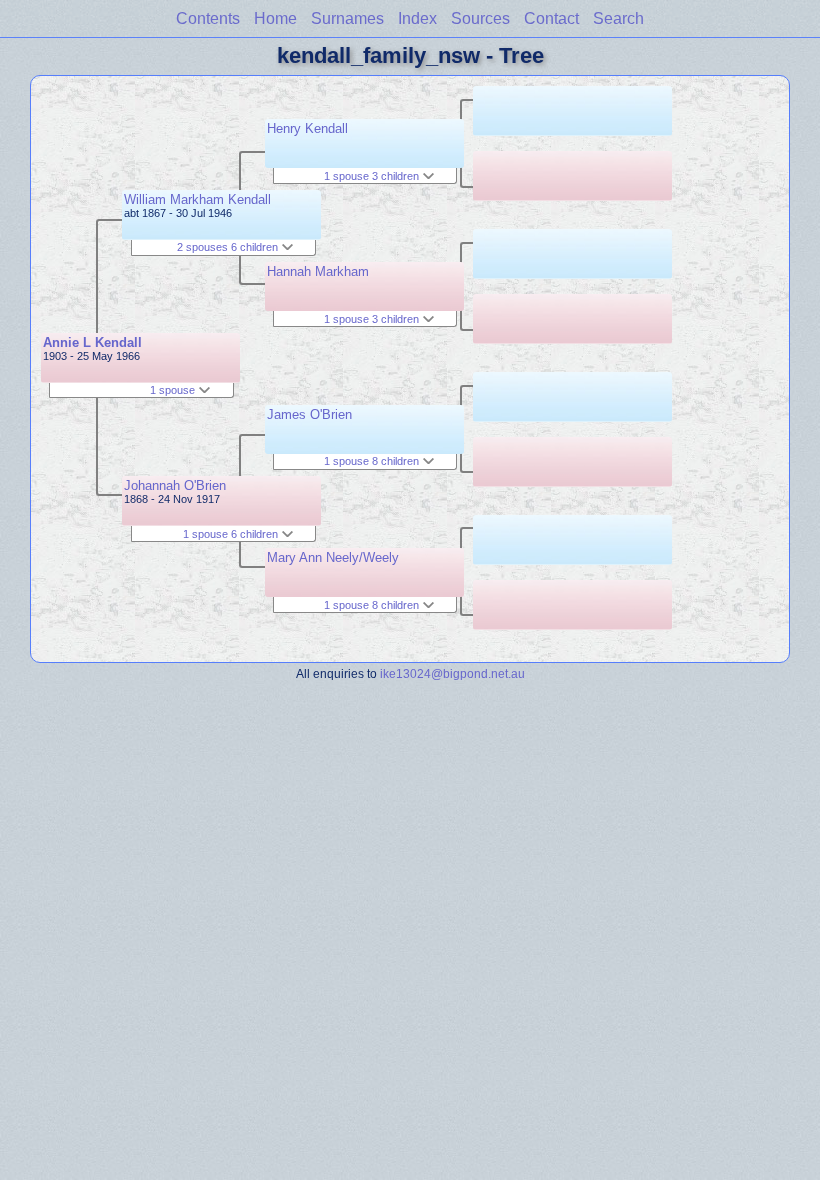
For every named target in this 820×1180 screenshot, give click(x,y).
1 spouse (174, 390)
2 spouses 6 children (229, 247)
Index (417, 18)
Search (618, 18)
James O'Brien (309, 414)
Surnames (347, 18)
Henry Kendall (307, 128)
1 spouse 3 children (373, 176)
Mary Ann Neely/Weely (333, 557)
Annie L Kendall (92, 342)
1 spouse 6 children (232, 534)
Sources (480, 18)
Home (275, 18)
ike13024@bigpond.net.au (452, 673)
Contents (208, 18)
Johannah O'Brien (175, 485)
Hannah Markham (318, 271)
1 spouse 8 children (373, 461)
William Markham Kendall (197, 199)
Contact (551, 18)
